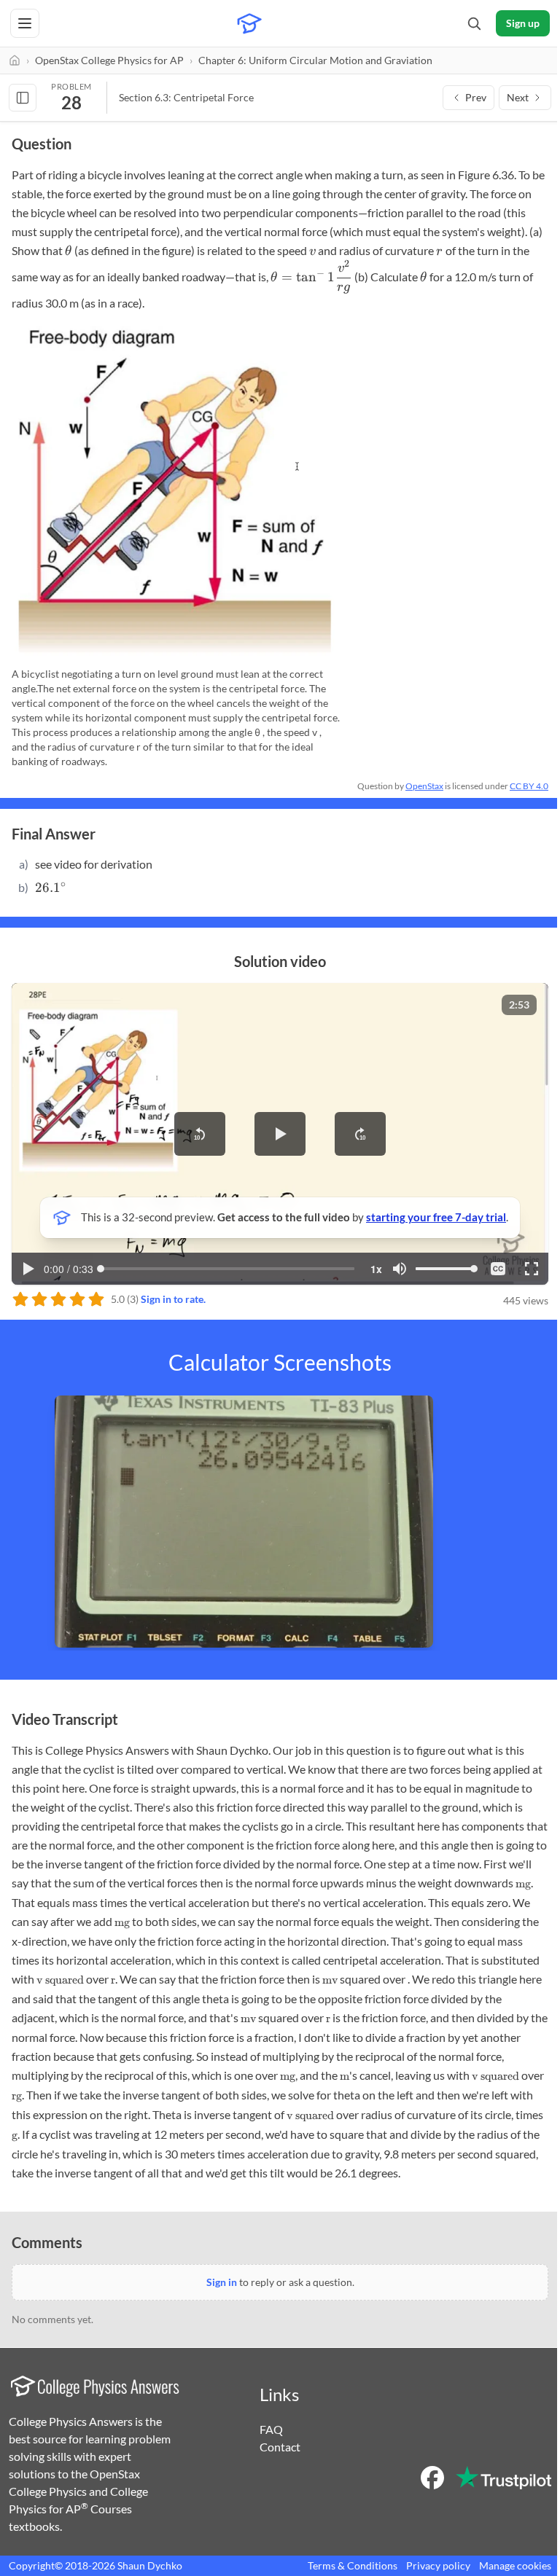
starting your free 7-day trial (436, 1217)
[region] (280, 1134)
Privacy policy (438, 2565)
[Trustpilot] (503, 2478)
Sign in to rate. (173, 1299)
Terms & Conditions (353, 2565)
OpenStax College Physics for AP (109, 60)
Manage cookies (515, 2565)
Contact (280, 2447)
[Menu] (25, 23)
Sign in (222, 2282)
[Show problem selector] (23, 98)
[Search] (474, 23)
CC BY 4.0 (529, 786)
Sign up (523, 23)
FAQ (271, 2429)
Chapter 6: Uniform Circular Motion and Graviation (315, 60)
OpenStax (424, 786)
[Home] (15, 60)
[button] (200, 1134)
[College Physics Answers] (249, 23)
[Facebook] (432, 2478)
